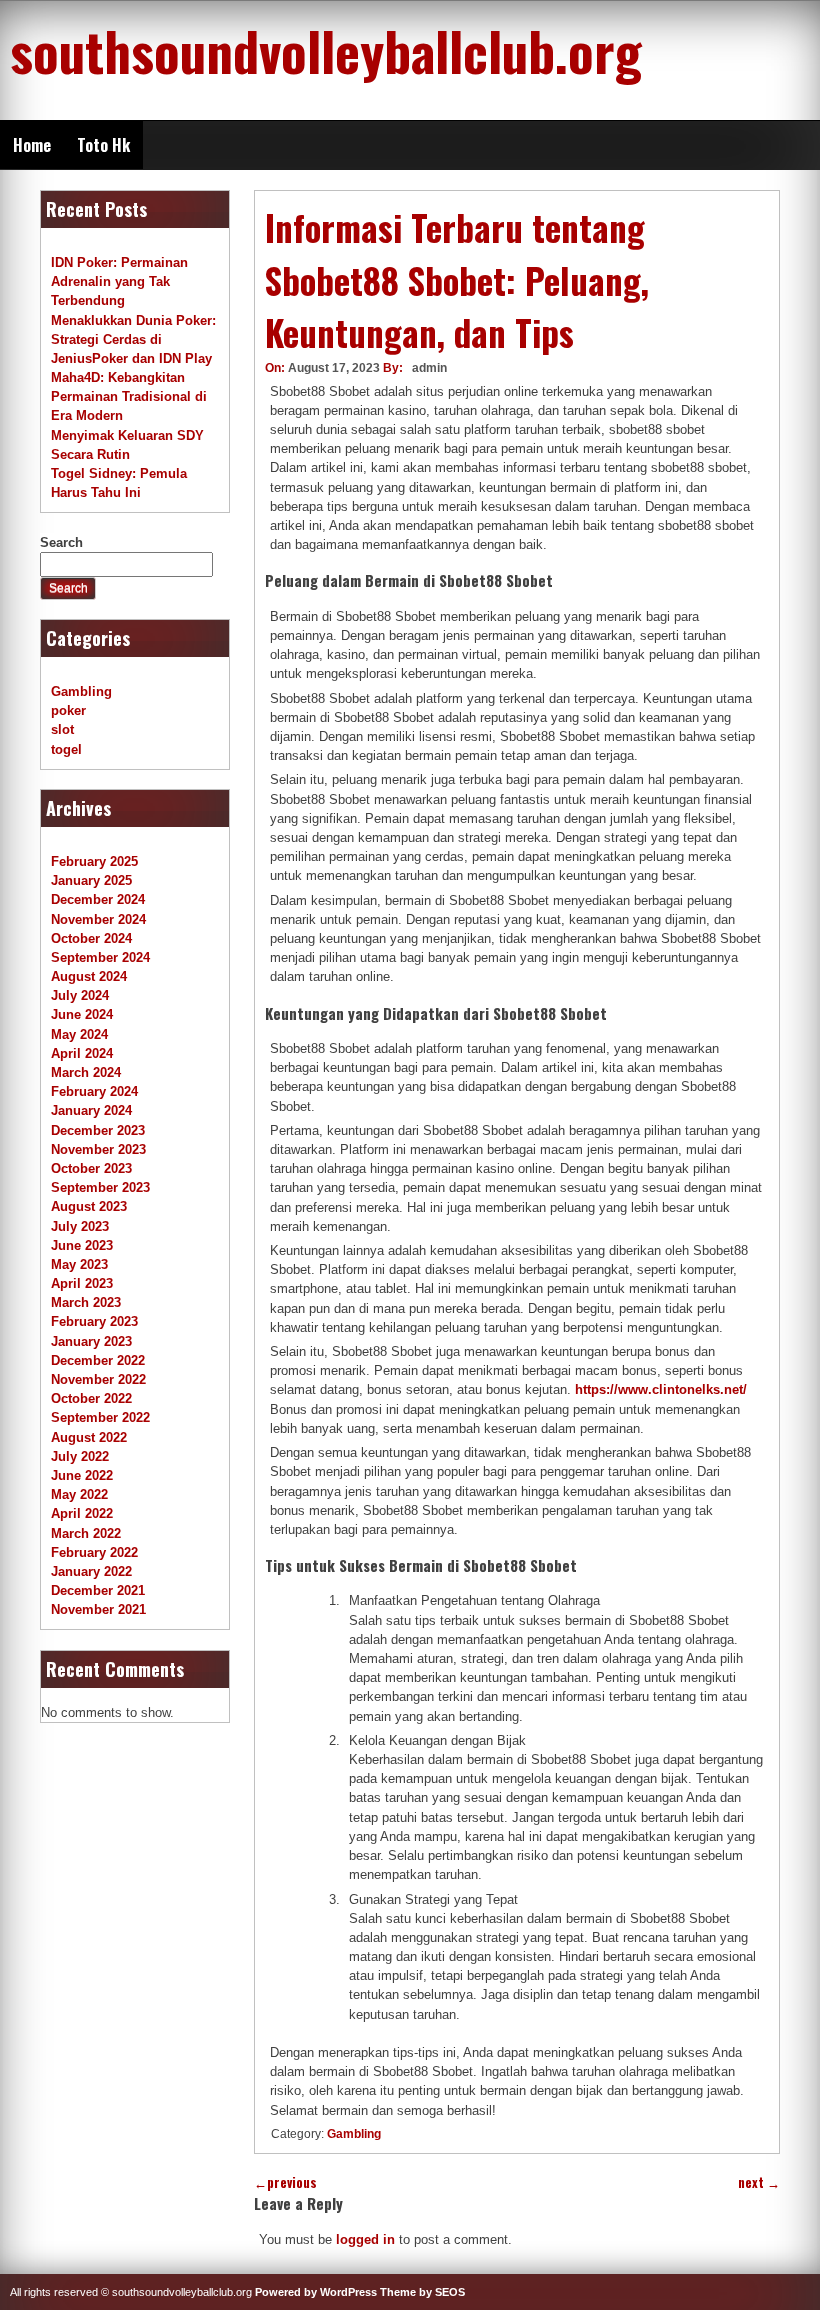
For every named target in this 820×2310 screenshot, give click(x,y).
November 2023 (98, 1149)
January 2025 (91, 880)
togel (66, 749)
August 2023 (89, 1206)
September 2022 (100, 1417)
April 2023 (82, 1283)
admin (429, 368)
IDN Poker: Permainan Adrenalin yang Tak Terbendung (119, 281)
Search (61, 542)
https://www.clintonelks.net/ (661, 1389)
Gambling (354, 2134)
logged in (365, 2239)
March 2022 (86, 1533)
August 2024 (89, 976)
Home (32, 145)
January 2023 (91, 1341)
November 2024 (98, 919)
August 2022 (89, 1437)
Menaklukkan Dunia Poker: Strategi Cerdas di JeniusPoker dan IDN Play (133, 339)
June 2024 (82, 1014)
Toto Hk (103, 145)
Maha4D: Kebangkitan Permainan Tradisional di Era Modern (129, 396)
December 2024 (98, 899)
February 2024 (94, 1091)
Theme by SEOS (422, 2292)
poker (68, 710)
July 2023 (80, 1226)
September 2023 (100, 1187)
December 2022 (98, 1360)
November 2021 (98, 1609)
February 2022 (94, 1552)
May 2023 (79, 1264)
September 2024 (100, 957)
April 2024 (82, 1053)
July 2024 (80, 995)
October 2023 (91, 1168)
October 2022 (91, 1398)
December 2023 (98, 1130)
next (759, 2182)
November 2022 (98, 1379)
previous (285, 2182)
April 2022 (82, 1513)
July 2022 (80, 1456)
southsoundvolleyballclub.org (326, 50)
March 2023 (86, 1302)
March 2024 (86, 1072)
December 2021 (98, 1590)
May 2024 (79, 1034)
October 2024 (91, 938)
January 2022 (91, 1571)
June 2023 (82, 1245)
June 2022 (82, 1475)
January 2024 (91, 1110)
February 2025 (94, 861)
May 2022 (79, 1494)
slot (62, 729)
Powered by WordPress (316, 2292)
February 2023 (94, 1321)
